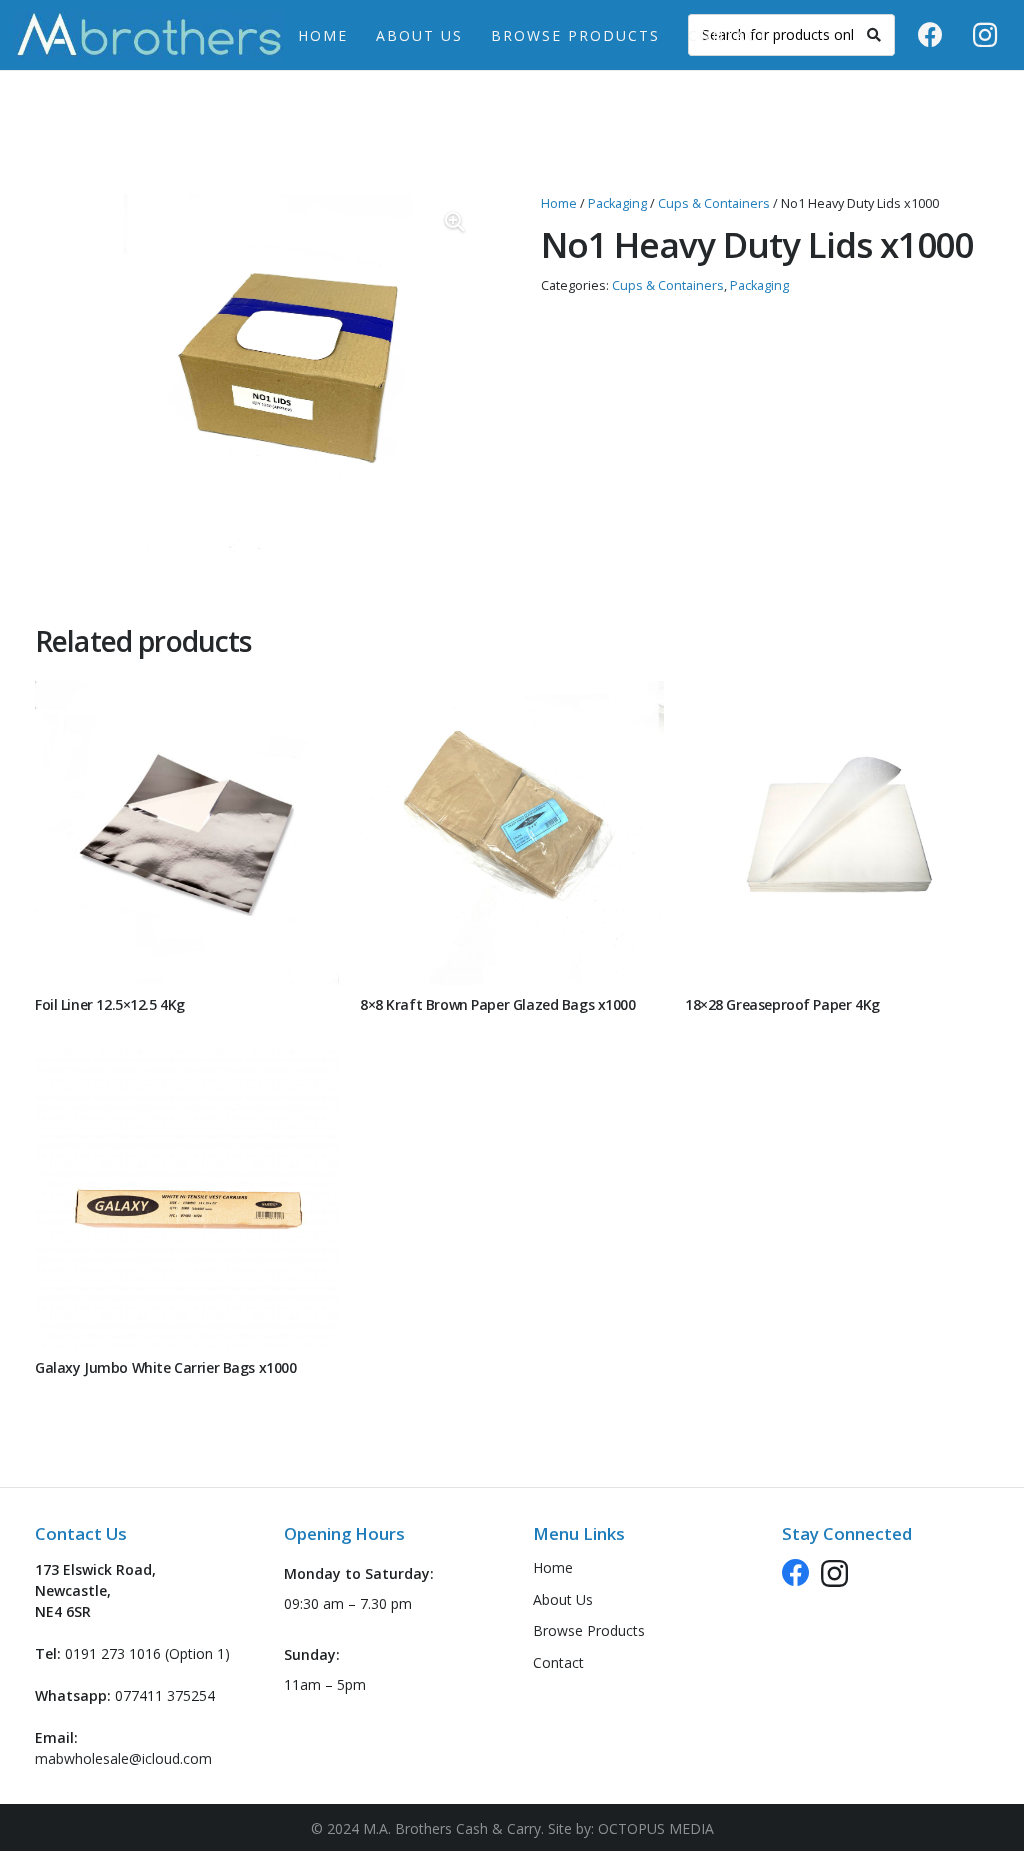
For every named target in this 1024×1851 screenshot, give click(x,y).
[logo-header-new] (149, 35)
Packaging (617, 203)
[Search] (874, 35)
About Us (563, 1599)
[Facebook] (930, 35)
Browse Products (589, 1630)
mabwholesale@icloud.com (123, 1758)
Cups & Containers (714, 203)
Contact (558, 1662)
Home (559, 203)
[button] (672, 35)
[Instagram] (985, 35)
